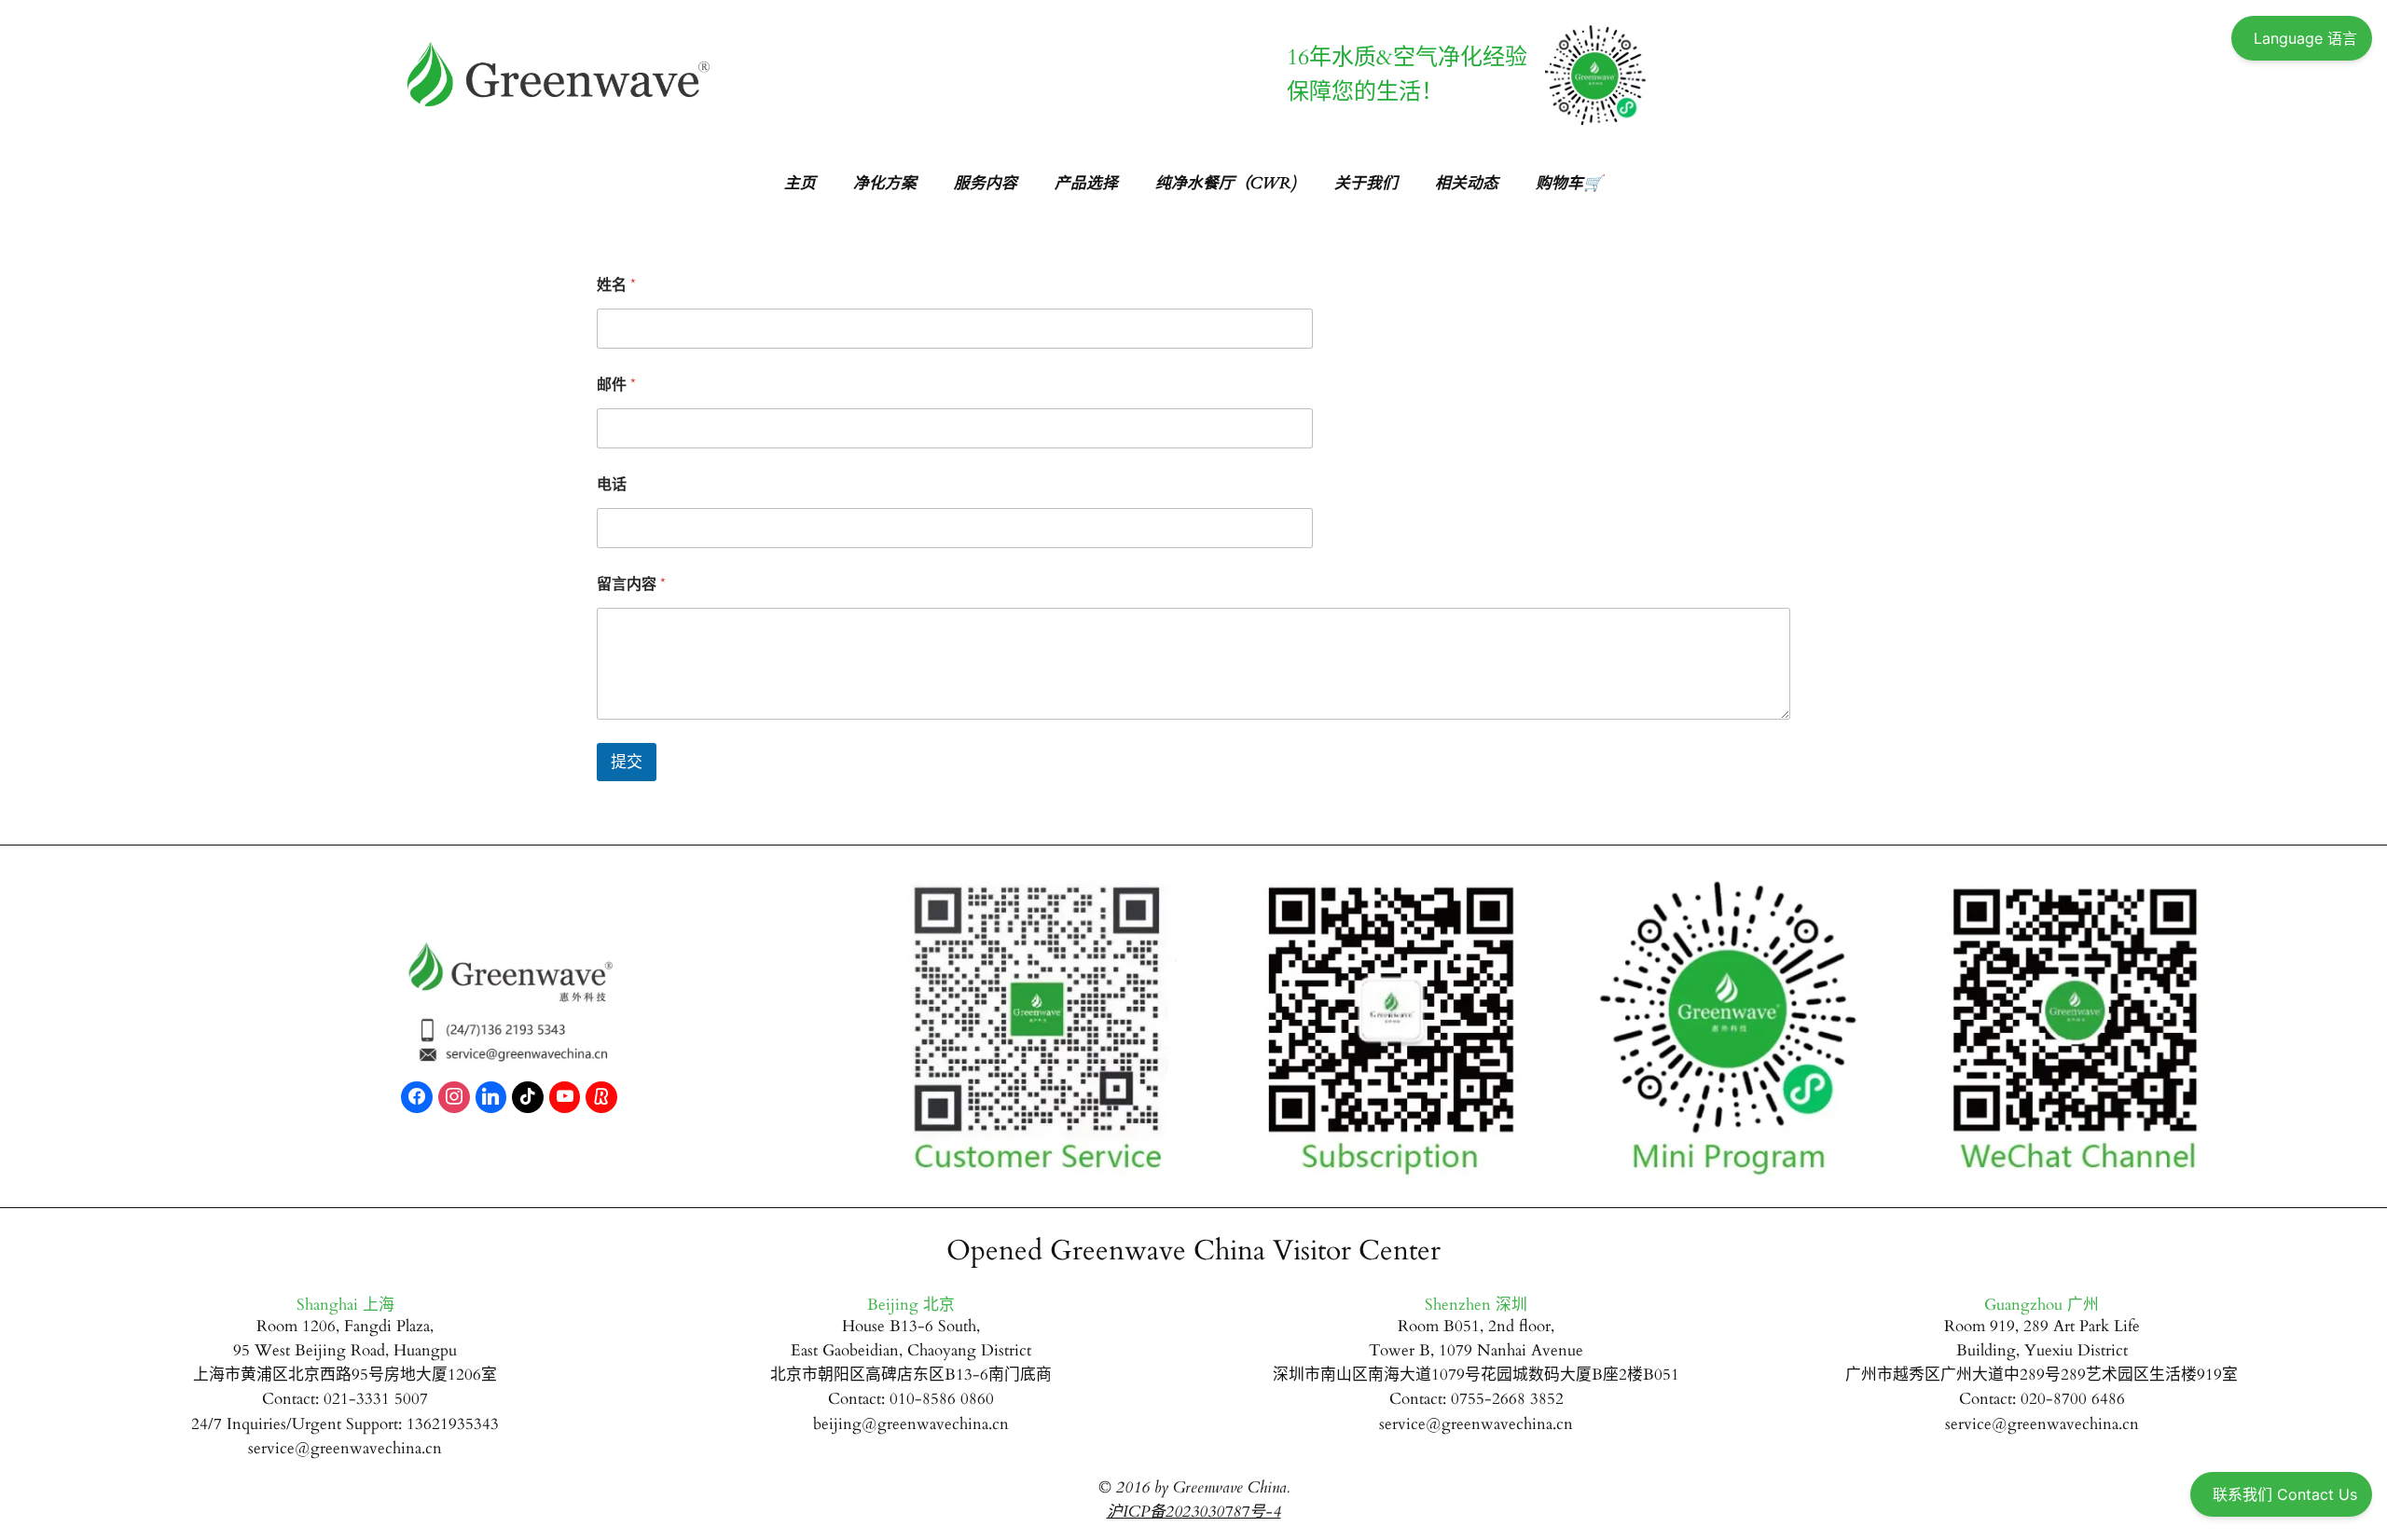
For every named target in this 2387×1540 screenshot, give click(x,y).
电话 (612, 485)
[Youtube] (565, 1097)
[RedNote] (601, 1097)
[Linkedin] (491, 1097)
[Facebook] (417, 1097)
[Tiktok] (528, 1097)
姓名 (616, 286)
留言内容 (631, 585)
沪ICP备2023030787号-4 (1194, 1512)
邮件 (616, 385)
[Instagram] (454, 1097)
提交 (627, 762)
